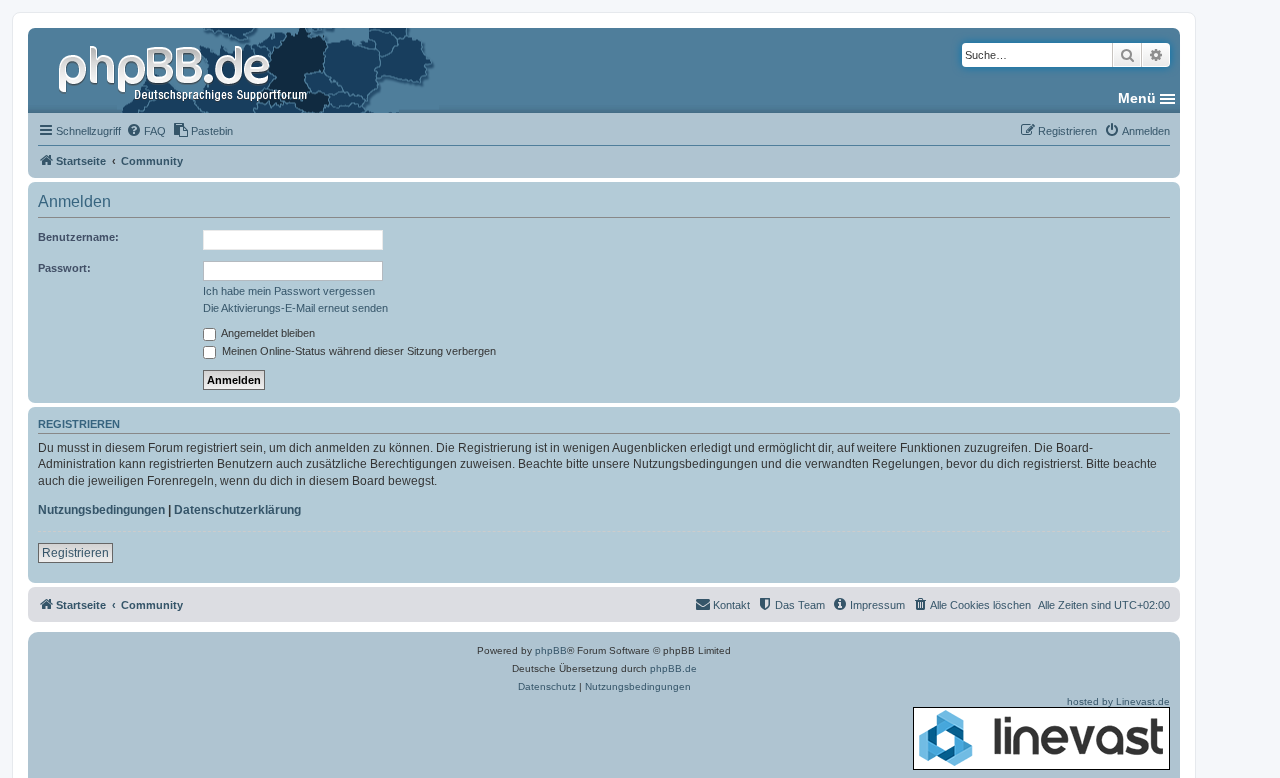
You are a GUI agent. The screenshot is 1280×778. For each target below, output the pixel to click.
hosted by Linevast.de (1118, 701)
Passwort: (64, 268)
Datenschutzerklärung (237, 510)
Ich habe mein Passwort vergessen (289, 291)
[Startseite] (185, 70)
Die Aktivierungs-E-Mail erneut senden (295, 308)
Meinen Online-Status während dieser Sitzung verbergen (357, 351)
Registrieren (75, 553)
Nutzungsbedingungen (101, 510)
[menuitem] (146, 131)
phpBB (551, 650)
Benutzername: (78, 237)
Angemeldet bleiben (267, 333)
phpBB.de (673, 668)
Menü (1137, 98)
